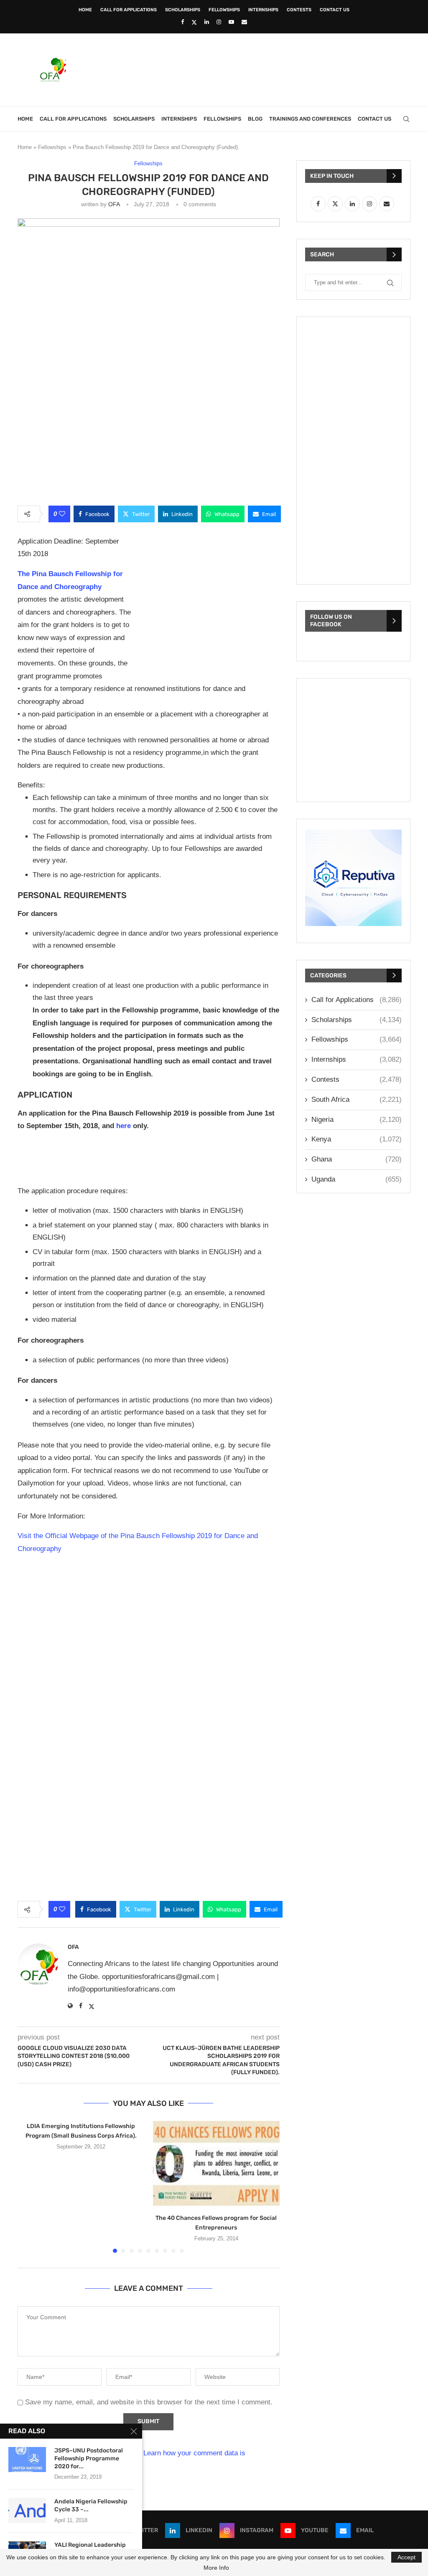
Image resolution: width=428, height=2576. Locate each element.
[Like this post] (62, 514)
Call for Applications (129, 10)
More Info (216, 2568)
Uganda (357, 1179)
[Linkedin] (207, 22)
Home (85, 10)
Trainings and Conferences (310, 119)
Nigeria (357, 1120)
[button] (29, 2186)
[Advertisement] (258, 69)
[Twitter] (194, 22)
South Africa (357, 1099)
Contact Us (335, 10)
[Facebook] (182, 22)
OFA (114, 204)
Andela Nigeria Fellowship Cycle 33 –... (91, 2505)
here (124, 1126)
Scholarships (183, 10)
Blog (255, 119)
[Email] (244, 22)
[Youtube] (231, 22)
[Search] (406, 119)
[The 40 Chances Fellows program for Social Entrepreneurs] (217, 2163)
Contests (299, 10)
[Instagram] (219, 22)
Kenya (357, 1139)
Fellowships (224, 10)
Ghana (357, 1159)
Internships (263, 10)
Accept (406, 2557)
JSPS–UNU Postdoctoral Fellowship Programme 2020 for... (89, 2458)
